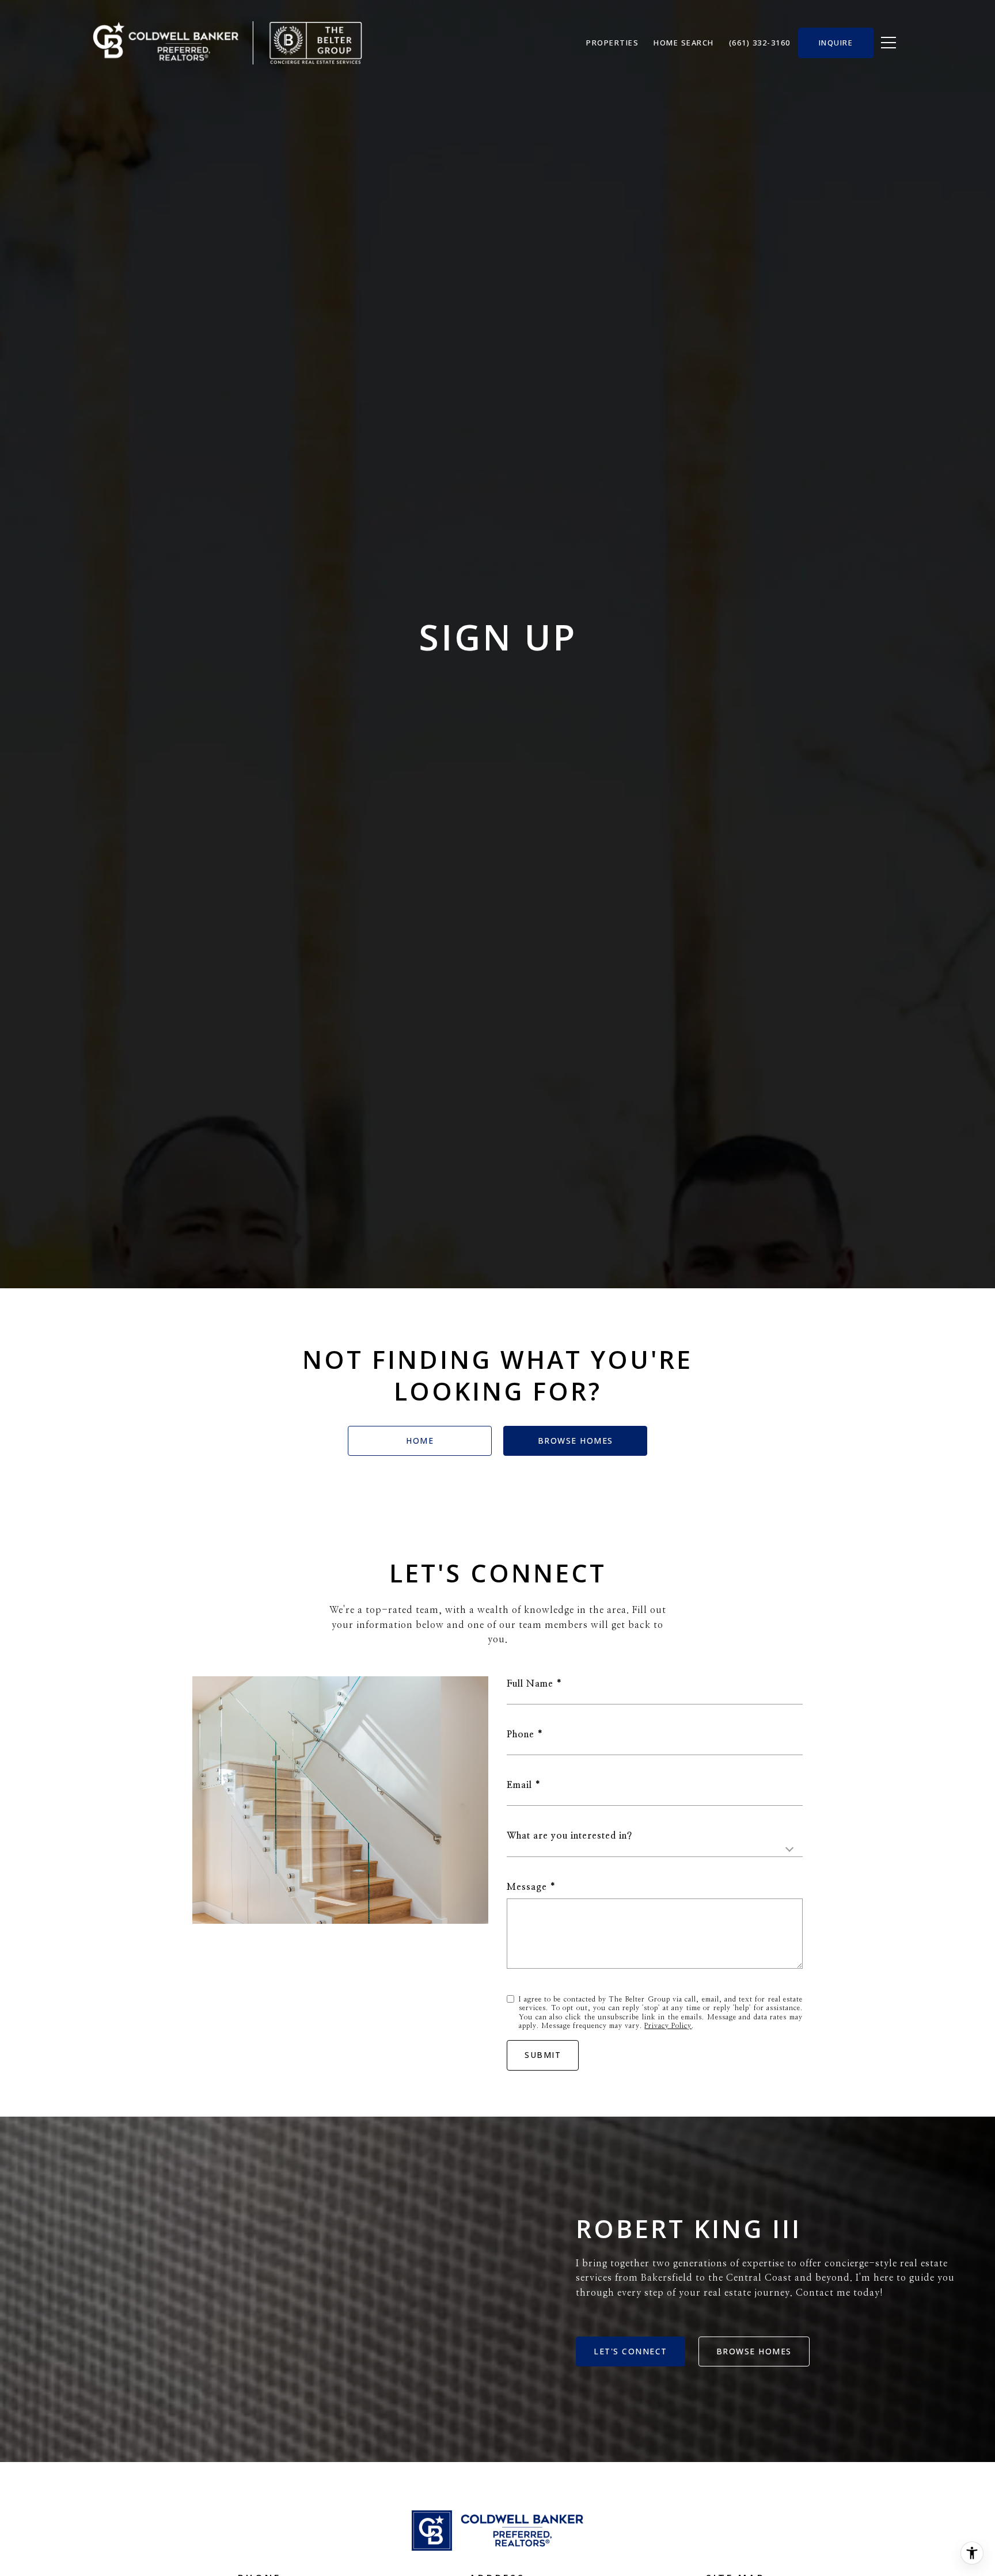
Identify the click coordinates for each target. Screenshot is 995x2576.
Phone (521, 1734)
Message (527, 1887)
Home (420, 1441)
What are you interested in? (569, 1836)
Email (519, 1785)
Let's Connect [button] (631, 2351)
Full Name (530, 1684)
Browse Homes (576, 1441)
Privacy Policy (668, 2026)
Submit (543, 2055)
